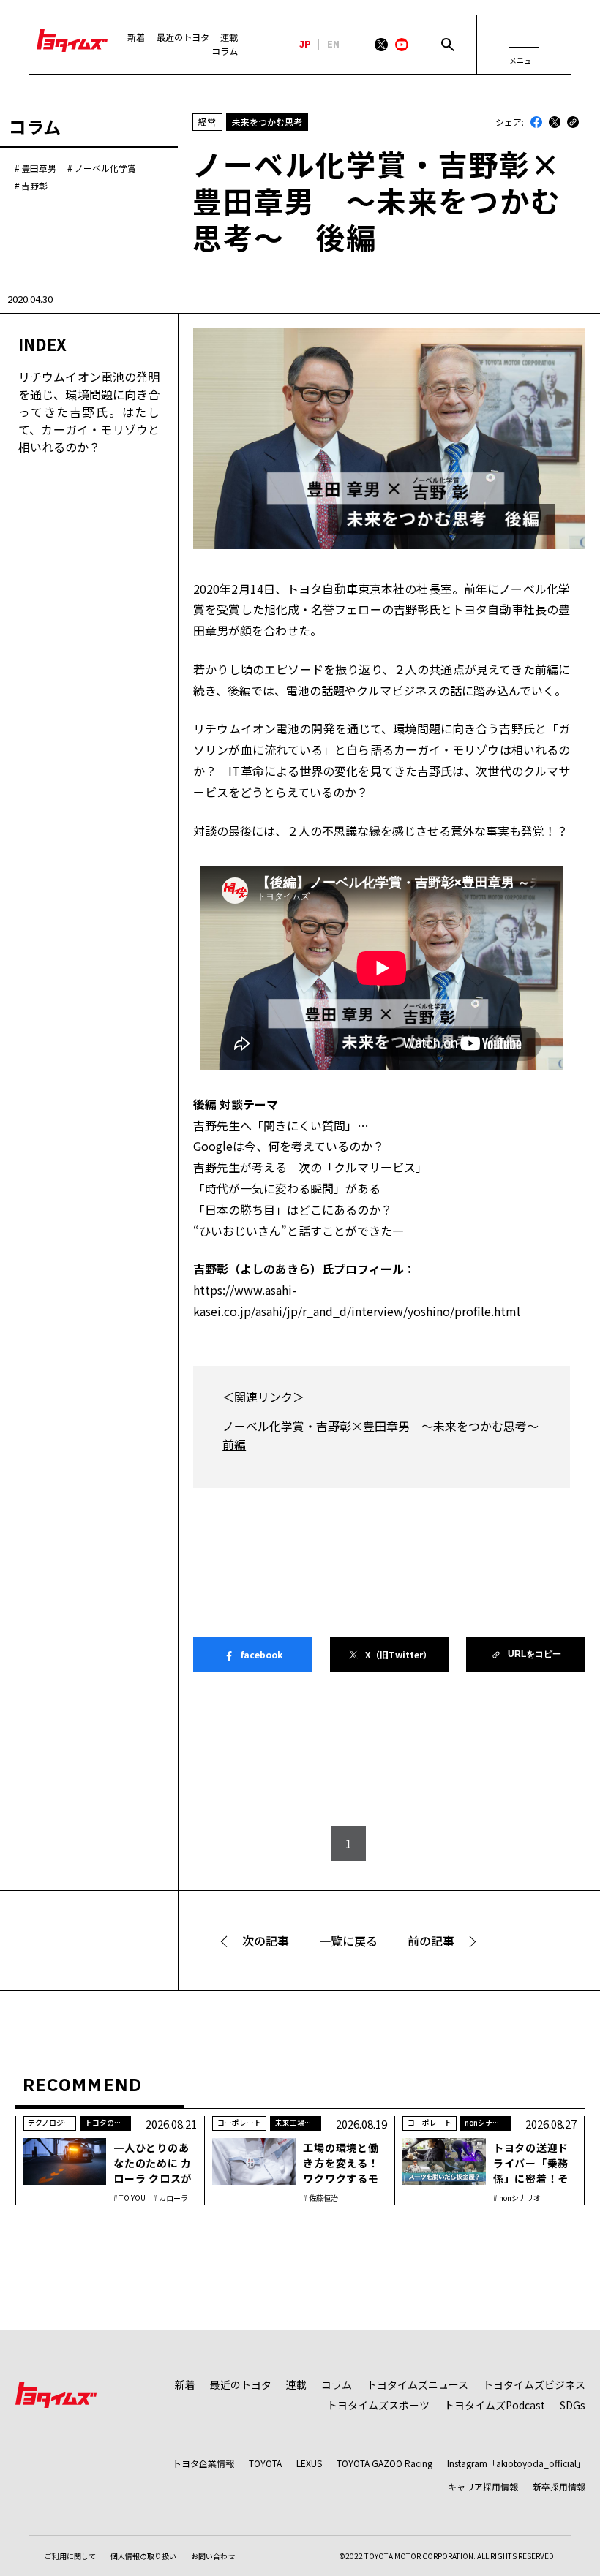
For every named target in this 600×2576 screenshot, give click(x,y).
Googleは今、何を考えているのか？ (289, 1146)
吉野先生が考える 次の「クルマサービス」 (310, 1167)
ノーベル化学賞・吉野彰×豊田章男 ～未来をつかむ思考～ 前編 (382, 1435)
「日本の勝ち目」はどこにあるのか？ (293, 1209)
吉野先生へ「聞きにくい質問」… (281, 1125)
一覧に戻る (348, 1941)
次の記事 (266, 1941)
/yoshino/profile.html (462, 1311)
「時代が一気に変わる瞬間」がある (287, 1188)
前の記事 (431, 1941)
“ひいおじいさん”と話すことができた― (299, 1231)
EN (333, 45)
